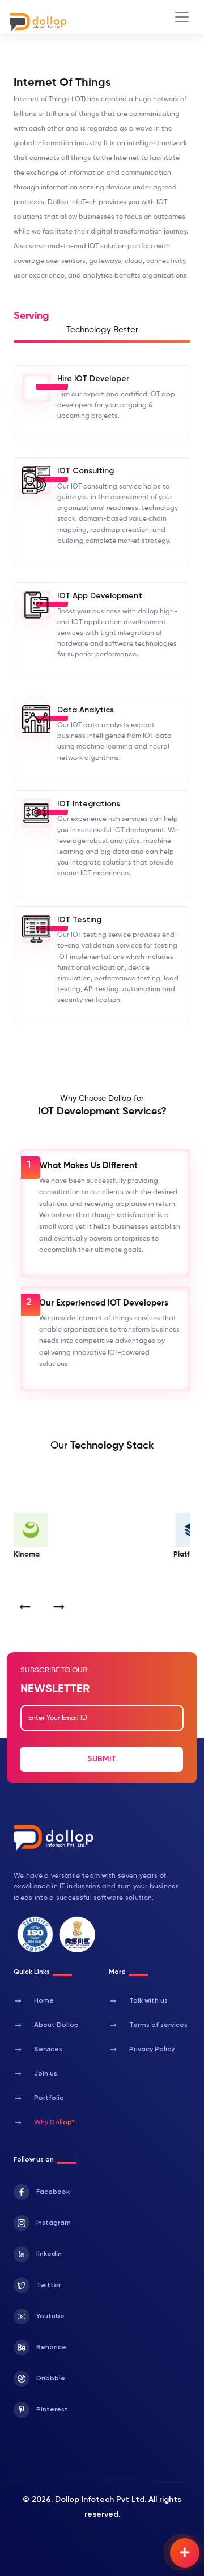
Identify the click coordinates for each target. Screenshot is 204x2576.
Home (34, 2001)
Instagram (54, 2223)
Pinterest (52, 2410)
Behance (51, 2348)
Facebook (53, 2192)
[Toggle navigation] (182, 17)
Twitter (48, 2285)
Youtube (50, 2316)
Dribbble (51, 2379)
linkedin (49, 2254)
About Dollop (46, 2025)
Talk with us (138, 2001)
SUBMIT (102, 1759)
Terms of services (148, 2025)
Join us (35, 2074)
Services (38, 2050)
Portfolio (39, 2098)
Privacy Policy (142, 2050)
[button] (25, 1607)
